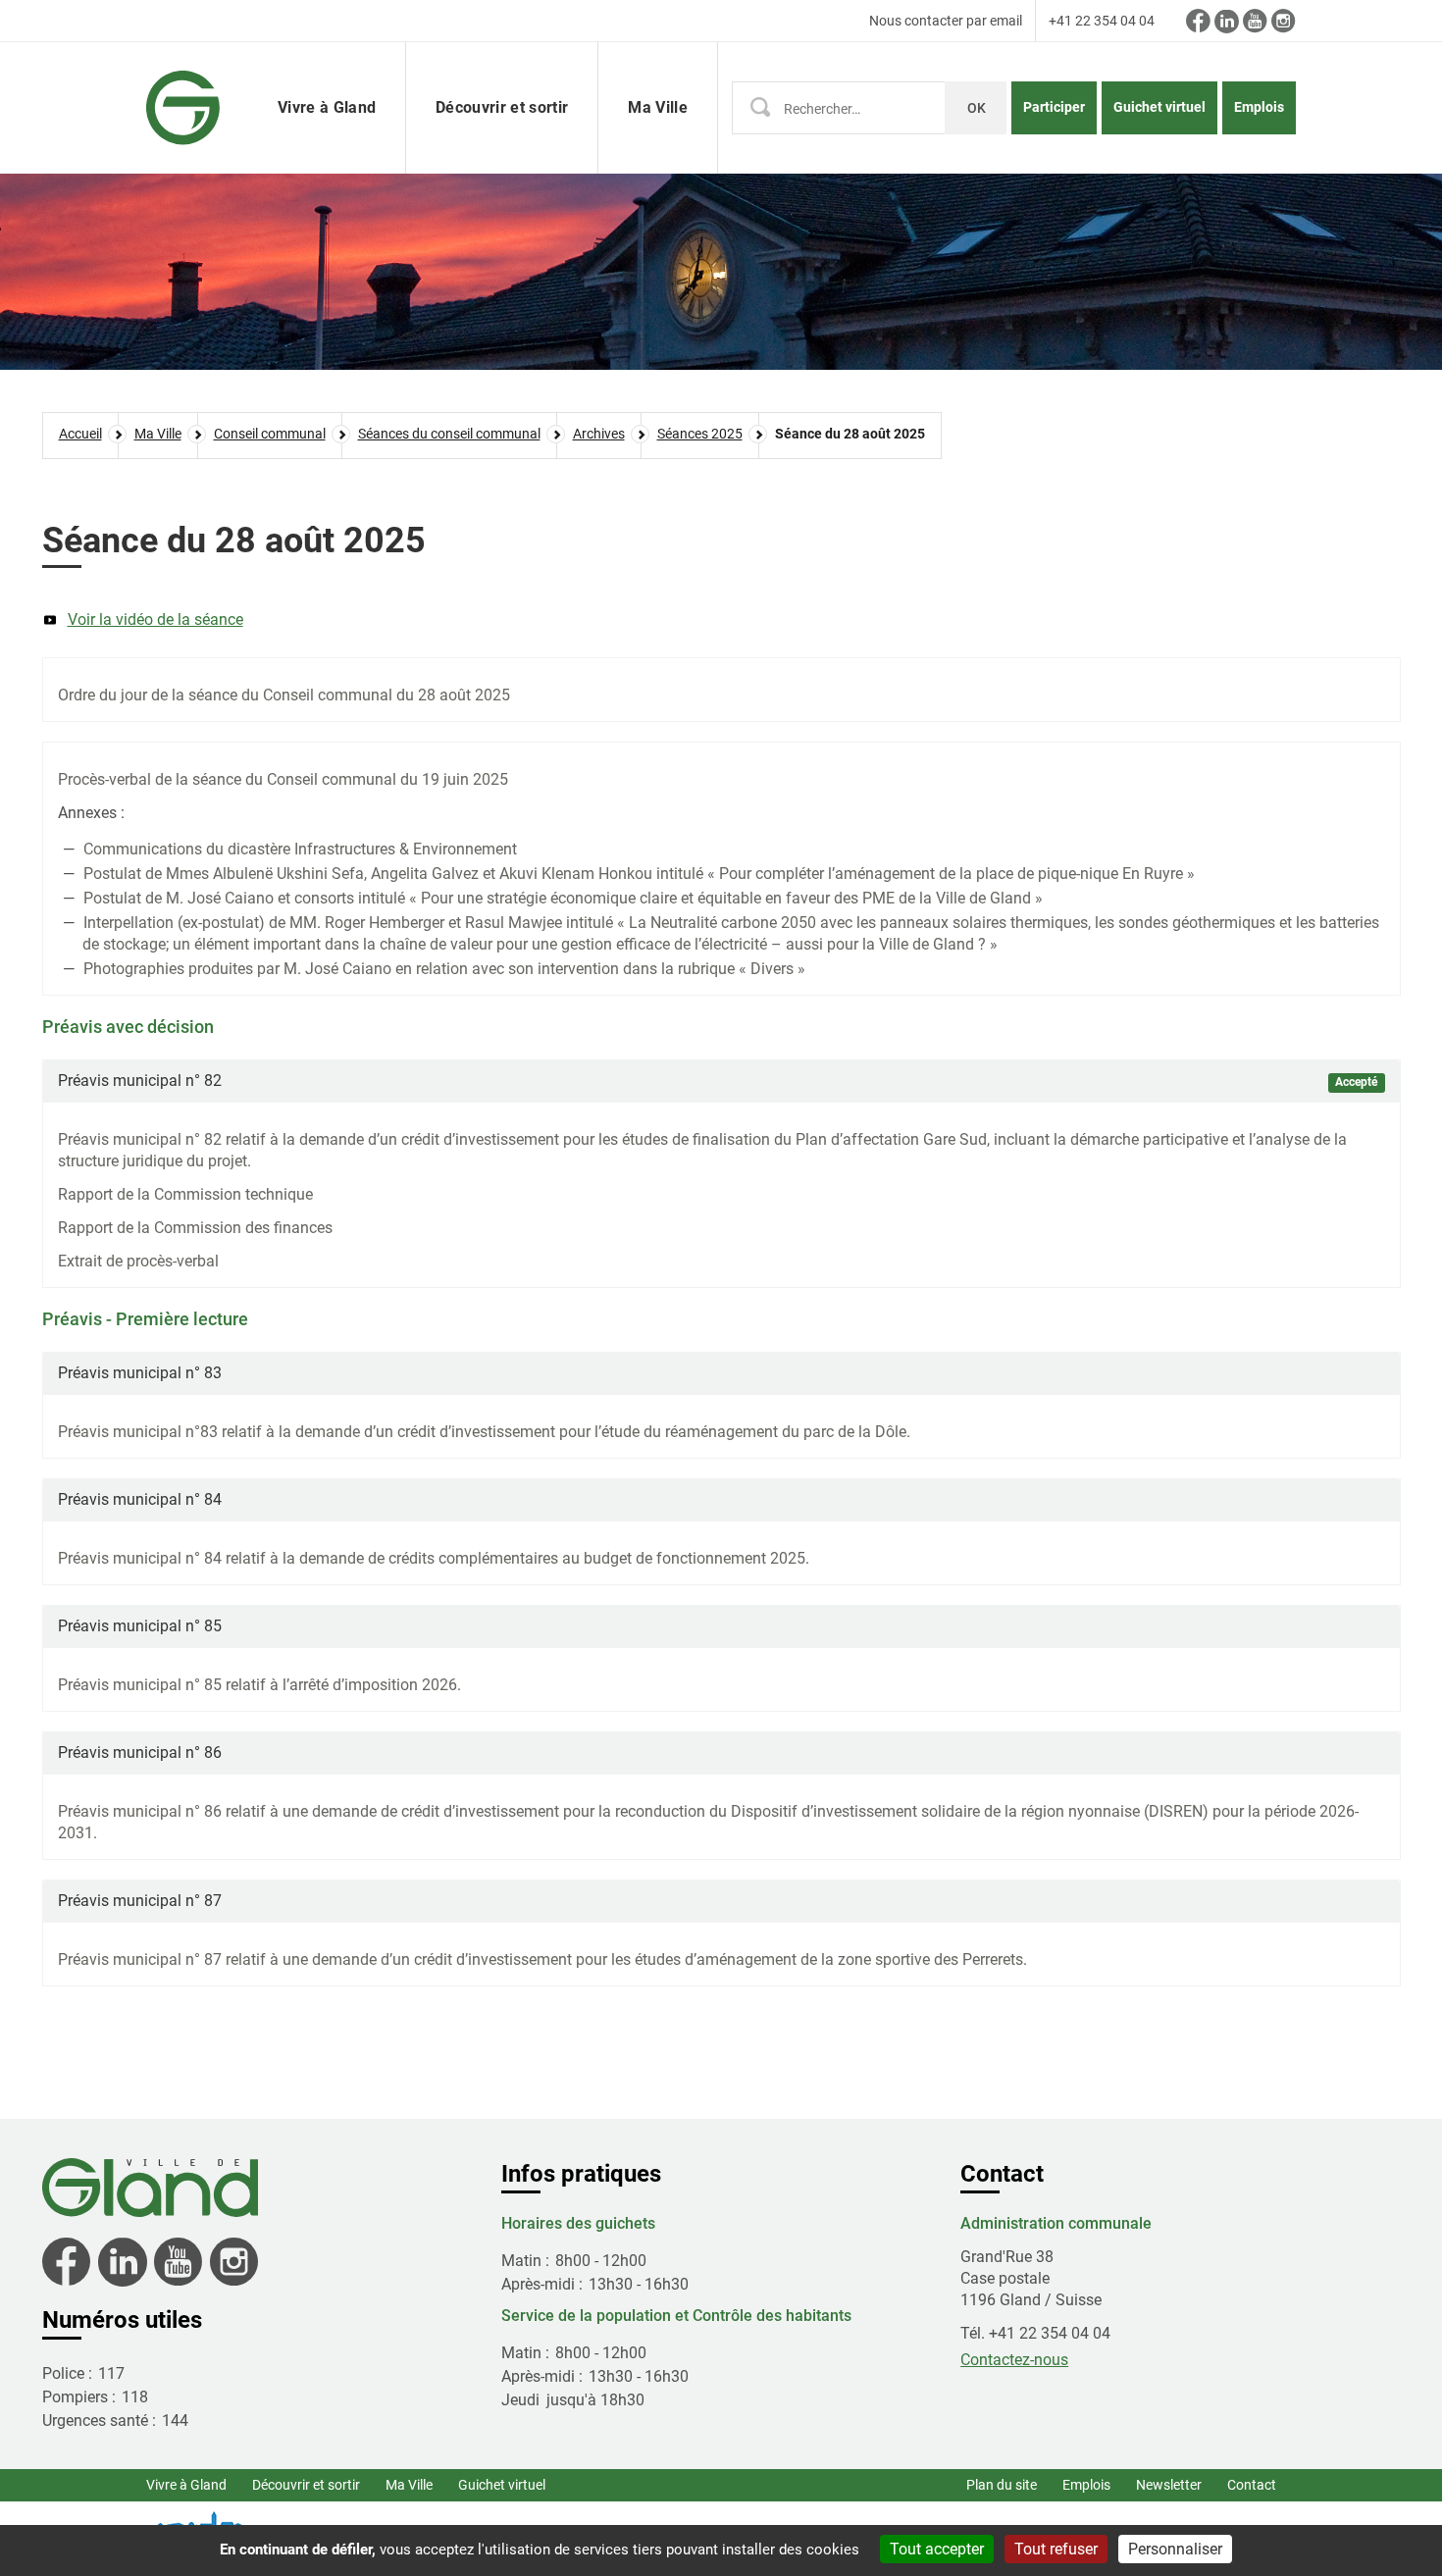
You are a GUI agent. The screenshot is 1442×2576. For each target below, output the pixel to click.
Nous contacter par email (946, 21)
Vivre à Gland (186, 2485)
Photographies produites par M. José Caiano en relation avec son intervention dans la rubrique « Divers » (444, 969)
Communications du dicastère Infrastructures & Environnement (300, 849)
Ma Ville (409, 2485)
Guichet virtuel (1159, 107)
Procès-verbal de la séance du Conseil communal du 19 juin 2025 (283, 779)
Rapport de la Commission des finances (195, 1228)
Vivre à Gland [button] (327, 107)
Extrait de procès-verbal (138, 1261)
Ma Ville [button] (658, 107)
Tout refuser (1056, 2549)
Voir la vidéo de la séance (155, 619)
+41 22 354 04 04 (1102, 21)
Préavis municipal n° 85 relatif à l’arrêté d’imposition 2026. (259, 1685)
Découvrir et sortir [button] (502, 107)
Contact (1252, 2485)
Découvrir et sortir (306, 2485)
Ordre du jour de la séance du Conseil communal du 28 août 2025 (284, 695)
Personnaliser (1175, 2549)
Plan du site (1002, 2485)
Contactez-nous (1014, 2360)
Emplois (1259, 107)
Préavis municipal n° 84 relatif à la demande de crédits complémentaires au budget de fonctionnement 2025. (434, 1558)
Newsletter (1169, 2485)
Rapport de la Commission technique (185, 1194)
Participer (1054, 107)
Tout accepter (937, 2549)
